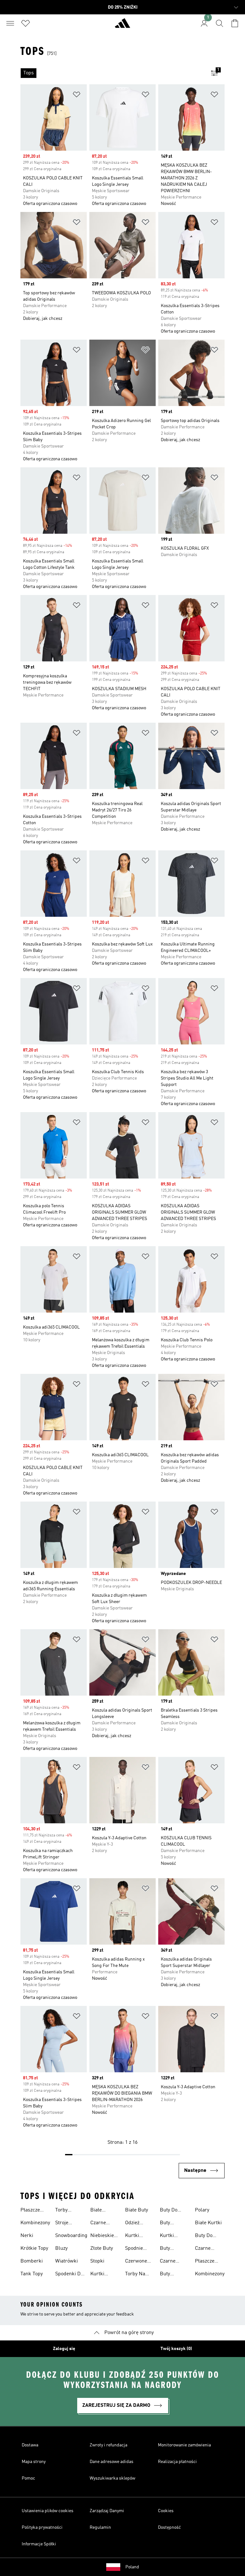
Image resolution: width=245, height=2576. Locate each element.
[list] (112, 73)
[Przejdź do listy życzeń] (26, 23)
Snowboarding (71, 2236)
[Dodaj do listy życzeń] (77, 96)
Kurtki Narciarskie (138, 2236)
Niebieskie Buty (102, 2236)
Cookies (166, 2511)
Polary (202, 2210)
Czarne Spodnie (99, 2224)
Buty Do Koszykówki (208, 2236)
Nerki (27, 2236)
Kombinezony (35, 2223)
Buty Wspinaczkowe (176, 2275)
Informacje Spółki (39, 2544)
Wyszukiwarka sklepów (112, 2478)
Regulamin (100, 2527)
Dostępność (169, 2527)
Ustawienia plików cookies (48, 2511)
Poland (132, 2567)
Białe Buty (137, 2210)
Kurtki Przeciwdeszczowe (111, 2275)
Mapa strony (34, 2462)
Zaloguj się (64, 2349)
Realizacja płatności (177, 2462)
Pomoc (28, 2478)
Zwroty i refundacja (108, 2445)
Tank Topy (32, 2274)
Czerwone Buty (136, 2262)
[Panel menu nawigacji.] (10, 23)
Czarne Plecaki (168, 2262)
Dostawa (30, 2445)
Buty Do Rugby (169, 2211)
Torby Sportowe (66, 2211)
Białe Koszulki (100, 2211)
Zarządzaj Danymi (107, 2511)
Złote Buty (102, 2248)
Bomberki (32, 2261)
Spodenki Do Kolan (69, 2275)
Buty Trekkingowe (174, 2249)
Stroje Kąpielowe (67, 2224)
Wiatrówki (67, 2261)
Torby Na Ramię (135, 2275)
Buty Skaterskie (172, 2224)
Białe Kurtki (208, 2223)
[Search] (219, 23)
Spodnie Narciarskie (138, 2249)
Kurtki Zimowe (169, 2236)
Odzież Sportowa (136, 2224)
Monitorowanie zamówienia (184, 2445)
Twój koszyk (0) (176, 2349)
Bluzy (61, 2248)
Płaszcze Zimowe (30, 2211)
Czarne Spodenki (205, 2249)
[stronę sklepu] (122, 26)
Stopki (97, 2261)
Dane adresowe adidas (111, 2462)
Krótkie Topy (34, 2248)
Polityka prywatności (42, 2527)
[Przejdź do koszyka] (235, 23)
